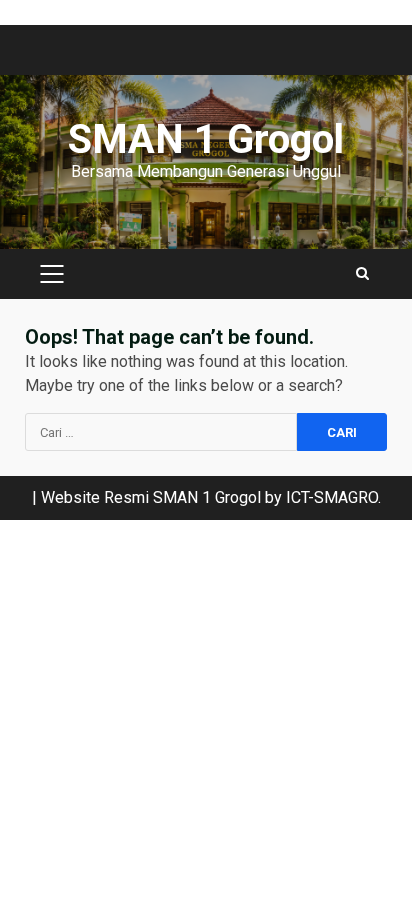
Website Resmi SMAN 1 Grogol (151, 497)
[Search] (362, 274)
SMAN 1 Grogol (206, 139)
